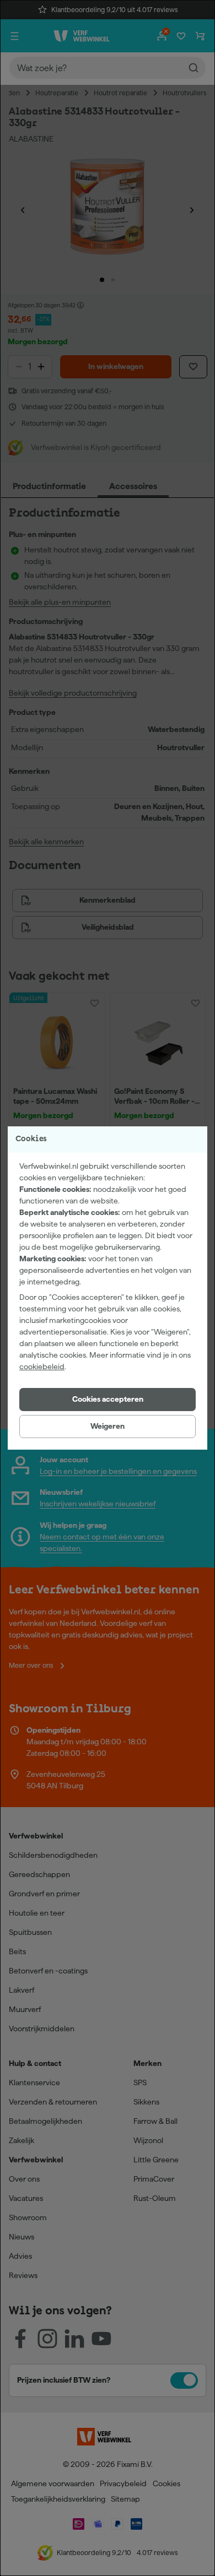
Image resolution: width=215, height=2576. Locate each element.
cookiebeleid (42, 1366)
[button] (108, 1400)
